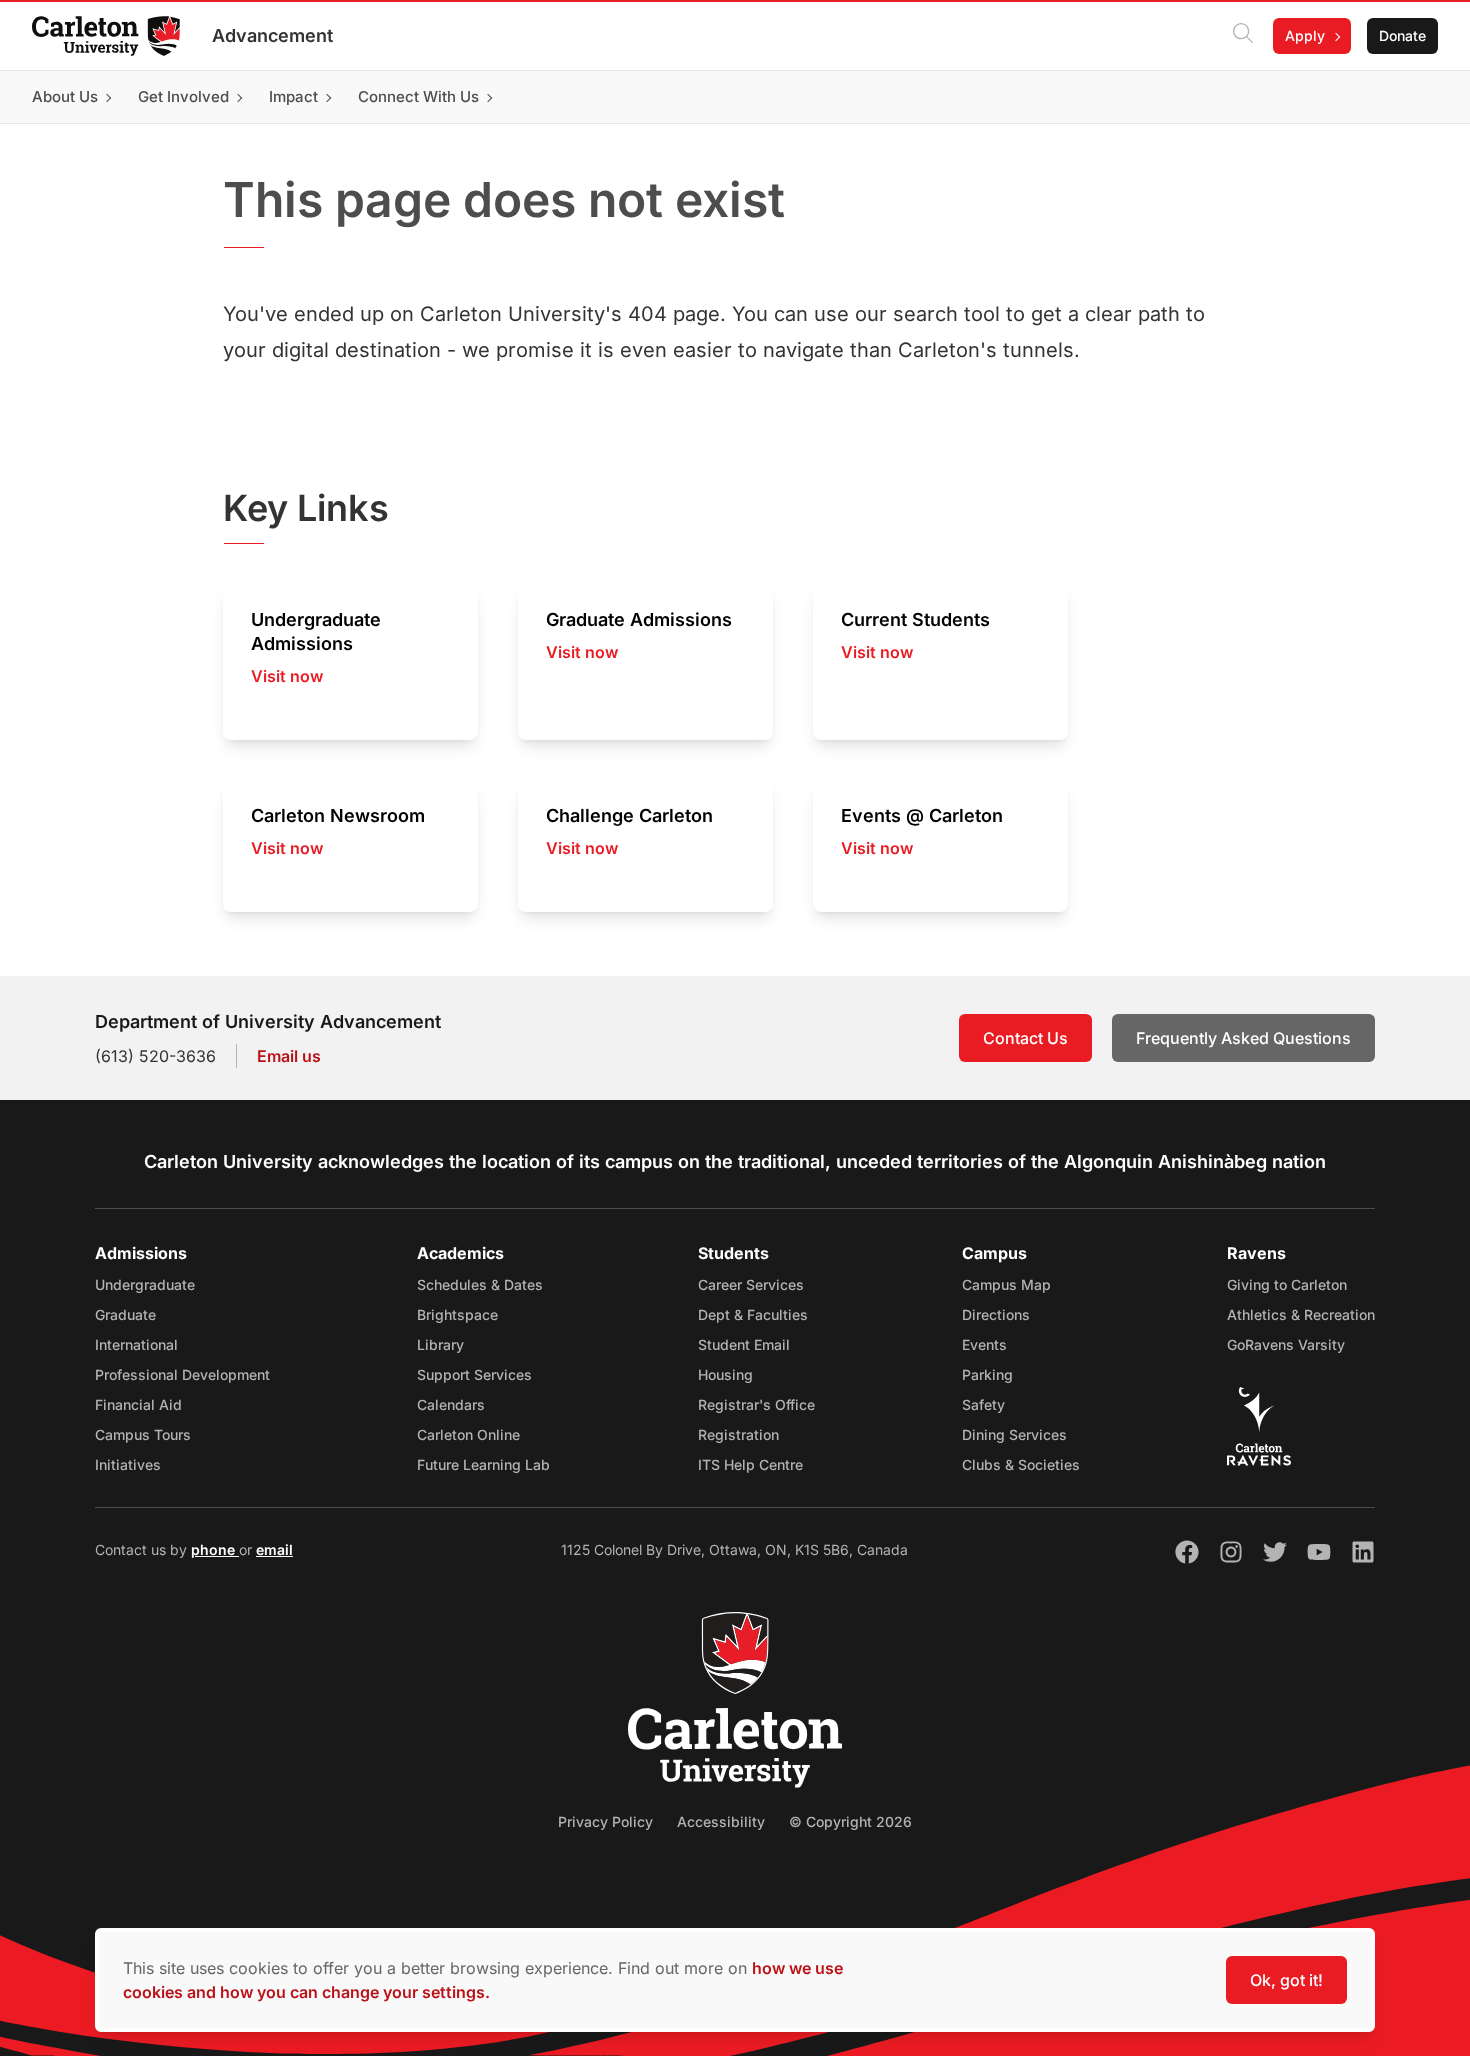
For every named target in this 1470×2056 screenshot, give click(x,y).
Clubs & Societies (1021, 1464)
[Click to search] (1243, 36)
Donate (1402, 35)
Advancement (272, 35)
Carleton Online (468, 1434)
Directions (996, 1314)
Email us (289, 1056)
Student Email (744, 1344)
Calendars (451, 1404)
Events (984, 1344)
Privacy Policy (605, 1821)
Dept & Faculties (753, 1314)
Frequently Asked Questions (1243, 1038)
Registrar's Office (756, 1404)
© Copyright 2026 (850, 1821)
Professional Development (182, 1374)
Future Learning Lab (483, 1464)
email (274, 1549)
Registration (738, 1434)
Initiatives (128, 1464)
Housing (725, 1374)
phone (215, 1549)
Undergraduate (145, 1284)
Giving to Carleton (1287, 1284)
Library (440, 1344)
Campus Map (1006, 1284)
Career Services (751, 1284)
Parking (987, 1374)
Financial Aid (138, 1404)
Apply (1305, 35)
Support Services (474, 1374)
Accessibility (721, 1821)
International (136, 1344)
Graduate (125, 1314)
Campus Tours (143, 1434)
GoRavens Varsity (1286, 1344)
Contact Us (1025, 1038)
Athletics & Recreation (1301, 1314)
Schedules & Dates (480, 1284)
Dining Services (1014, 1434)
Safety (983, 1404)
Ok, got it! (1286, 1980)
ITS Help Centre (750, 1464)
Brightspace (457, 1314)
